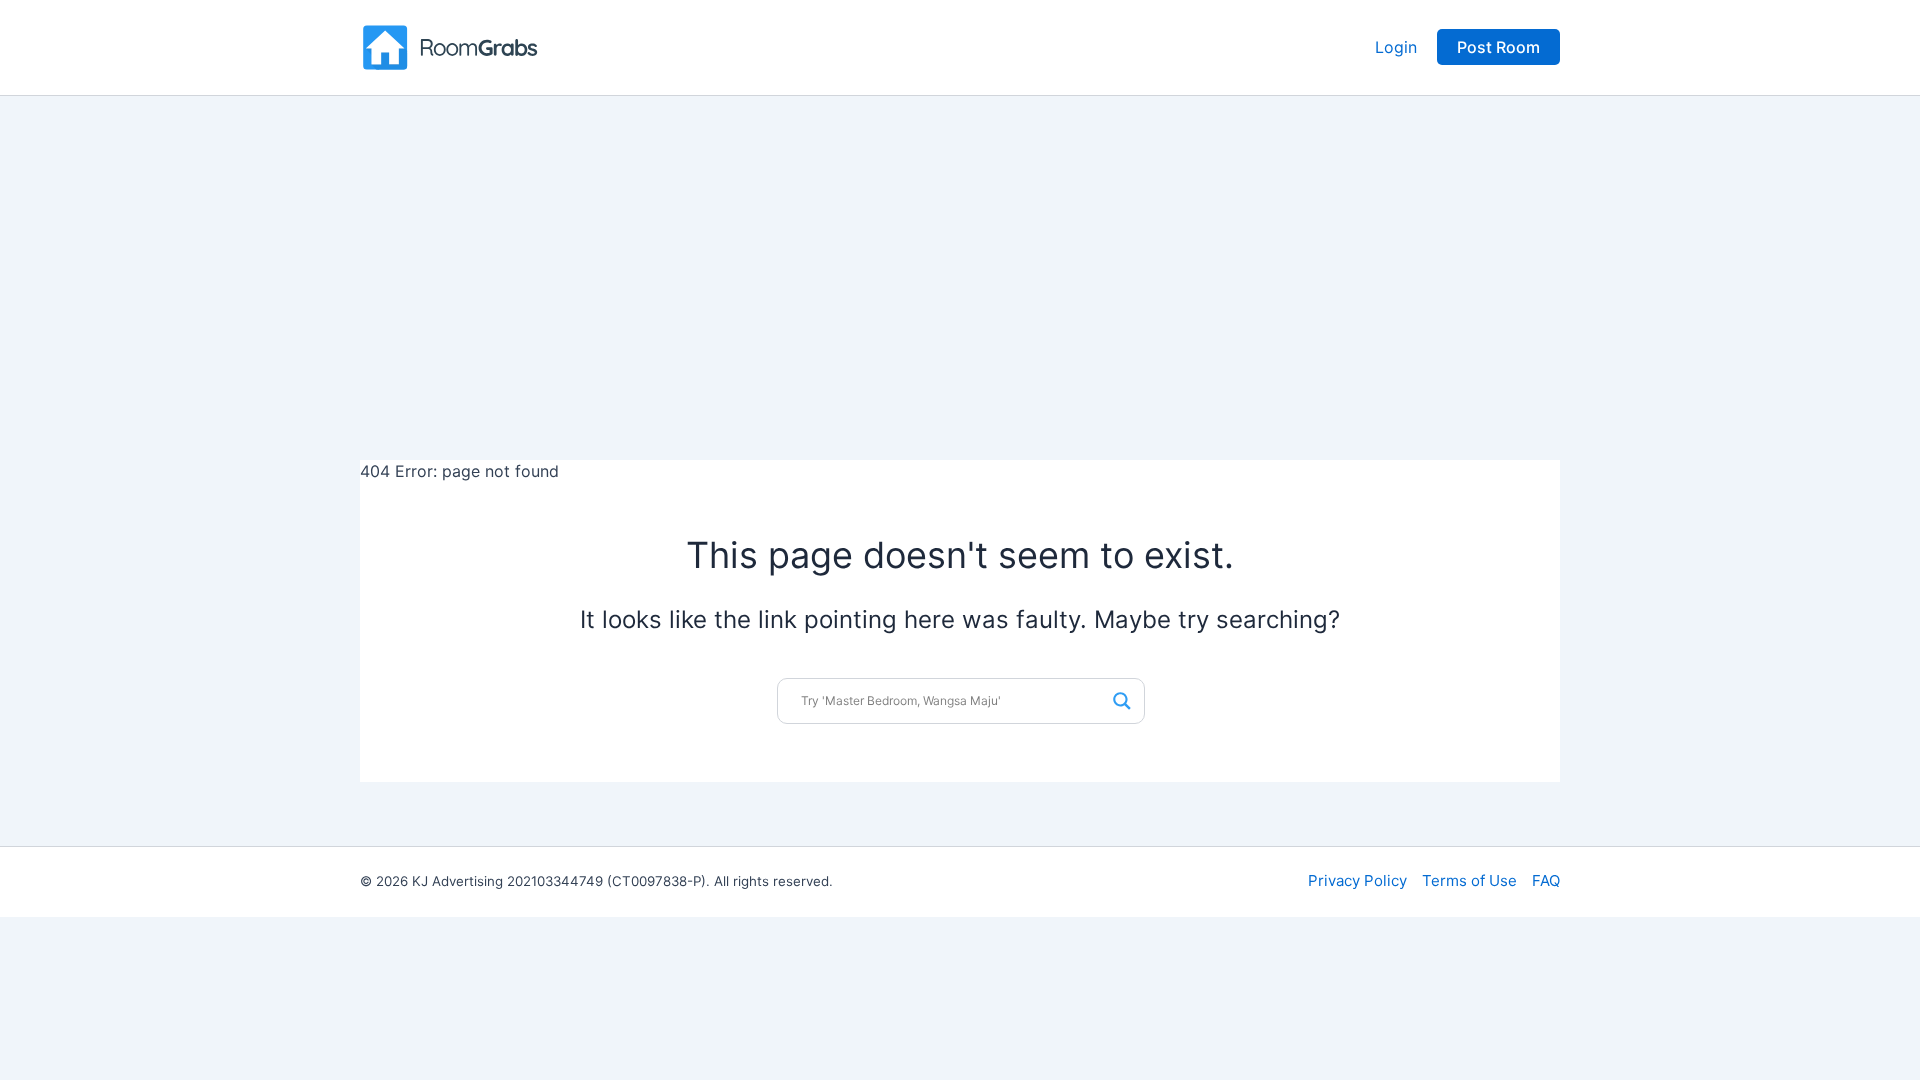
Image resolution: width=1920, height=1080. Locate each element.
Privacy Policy (1357, 880)
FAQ (1546, 880)
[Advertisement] (960, 246)
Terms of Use (1469, 880)
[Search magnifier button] (1122, 701)
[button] (1498, 47)
